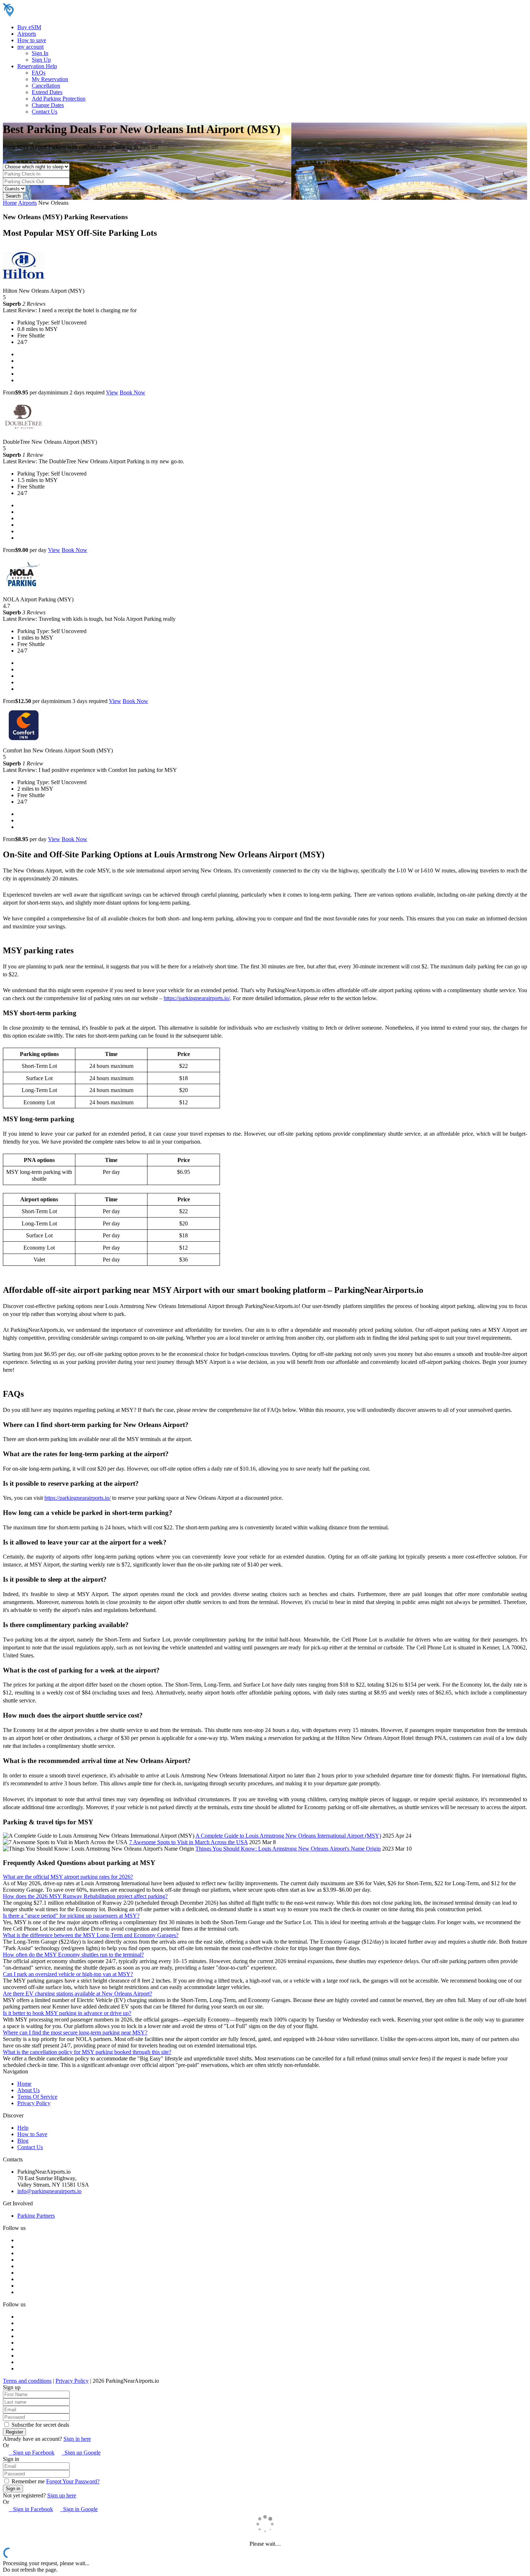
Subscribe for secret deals (40, 2425)
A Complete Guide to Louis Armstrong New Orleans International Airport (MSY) (288, 1836)
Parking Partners (36, 2216)
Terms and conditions (27, 2381)
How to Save (32, 2134)
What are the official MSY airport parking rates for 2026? (68, 1877)
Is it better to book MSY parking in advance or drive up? (67, 2013)
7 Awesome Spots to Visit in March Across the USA (188, 1842)
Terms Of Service (37, 2097)
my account (30, 47)
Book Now (132, 392)
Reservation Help (37, 66)
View (112, 392)
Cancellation (46, 86)
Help (23, 2128)
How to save (32, 40)
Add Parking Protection (59, 99)
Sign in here (77, 2439)
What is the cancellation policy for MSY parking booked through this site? (87, 2052)
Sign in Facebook (31, 2509)
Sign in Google (79, 2509)
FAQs (39, 73)
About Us (28, 2090)
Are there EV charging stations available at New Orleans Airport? (78, 1994)
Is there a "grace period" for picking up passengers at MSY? (71, 1916)
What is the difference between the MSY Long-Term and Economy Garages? (91, 1935)
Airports (27, 34)
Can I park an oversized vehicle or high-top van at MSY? (68, 1974)
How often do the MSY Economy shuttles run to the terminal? (73, 1955)
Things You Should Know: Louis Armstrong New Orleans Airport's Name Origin (288, 1849)
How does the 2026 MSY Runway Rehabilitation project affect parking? (85, 1896)
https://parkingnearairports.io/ (197, 998)
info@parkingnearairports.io (49, 2191)
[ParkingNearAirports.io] (49, 15)
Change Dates (48, 105)
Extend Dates (47, 92)
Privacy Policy (34, 2103)
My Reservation (50, 79)
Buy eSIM (29, 27)
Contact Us (45, 112)
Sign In (40, 53)
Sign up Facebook (32, 2453)
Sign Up (41, 60)
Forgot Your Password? (73, 2481)
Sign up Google (81, 2453)
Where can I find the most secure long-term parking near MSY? (75, 2032)
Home (10, 203)
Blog (23, 2141)
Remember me (27, 2481)
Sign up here (62, 2495)
